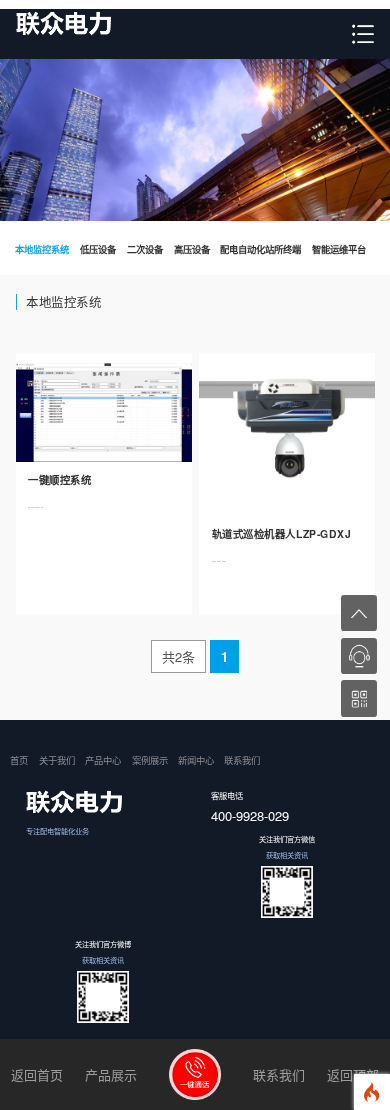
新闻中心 (196, 760)
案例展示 (150, 760)
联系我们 (242, 760)
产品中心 (103, 760)
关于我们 (57, 760)
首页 (19, 760)
